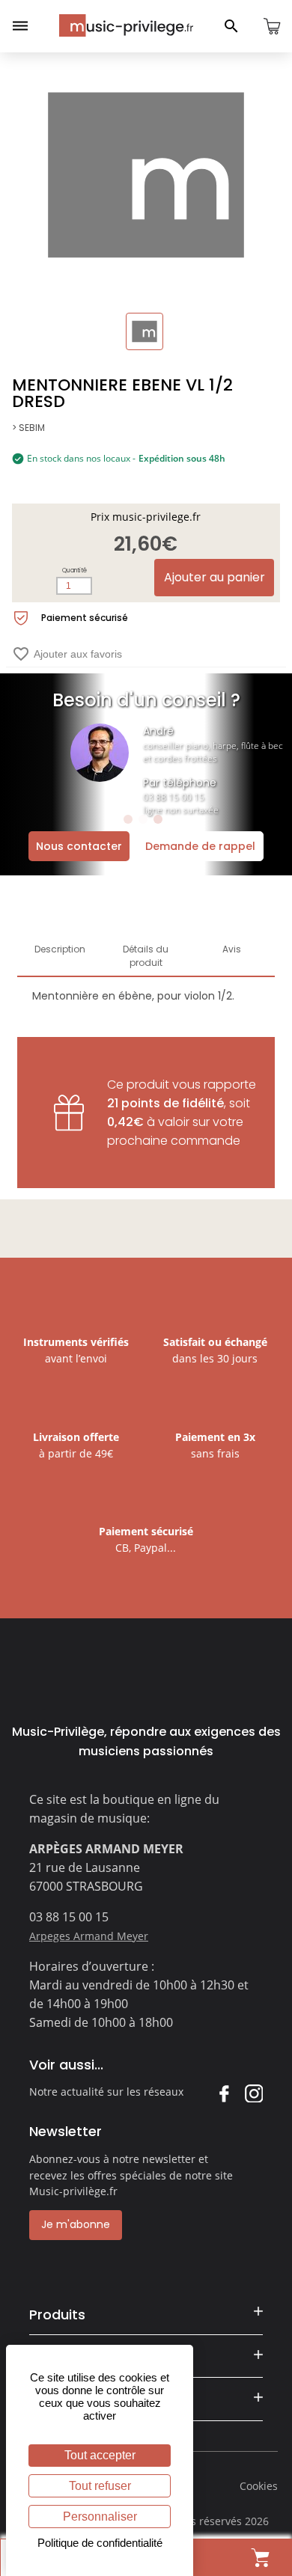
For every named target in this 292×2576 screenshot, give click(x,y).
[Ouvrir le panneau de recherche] (231, 26)
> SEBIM (28, 428)
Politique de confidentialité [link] (100, 2543)
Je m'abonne (76, 2224)
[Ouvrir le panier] (272, 26)
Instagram (253, 2093)
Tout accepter (100, 2455)
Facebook (223, 2093)
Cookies (259, 2486)
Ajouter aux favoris (67, 654)
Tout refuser (100, 2486)
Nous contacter (79, 846)
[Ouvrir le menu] (20, 26)
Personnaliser (100, 2517)
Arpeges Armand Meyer (89, 1936)
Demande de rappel (200, 846)
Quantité (74, 570)
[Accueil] (126, 25)
